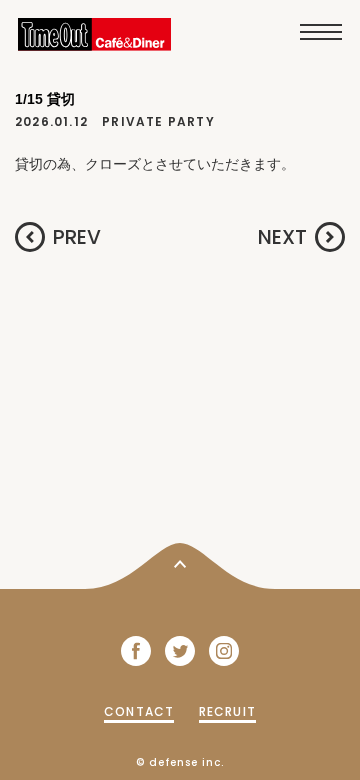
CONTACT (139, 711)
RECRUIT (227, 711)
